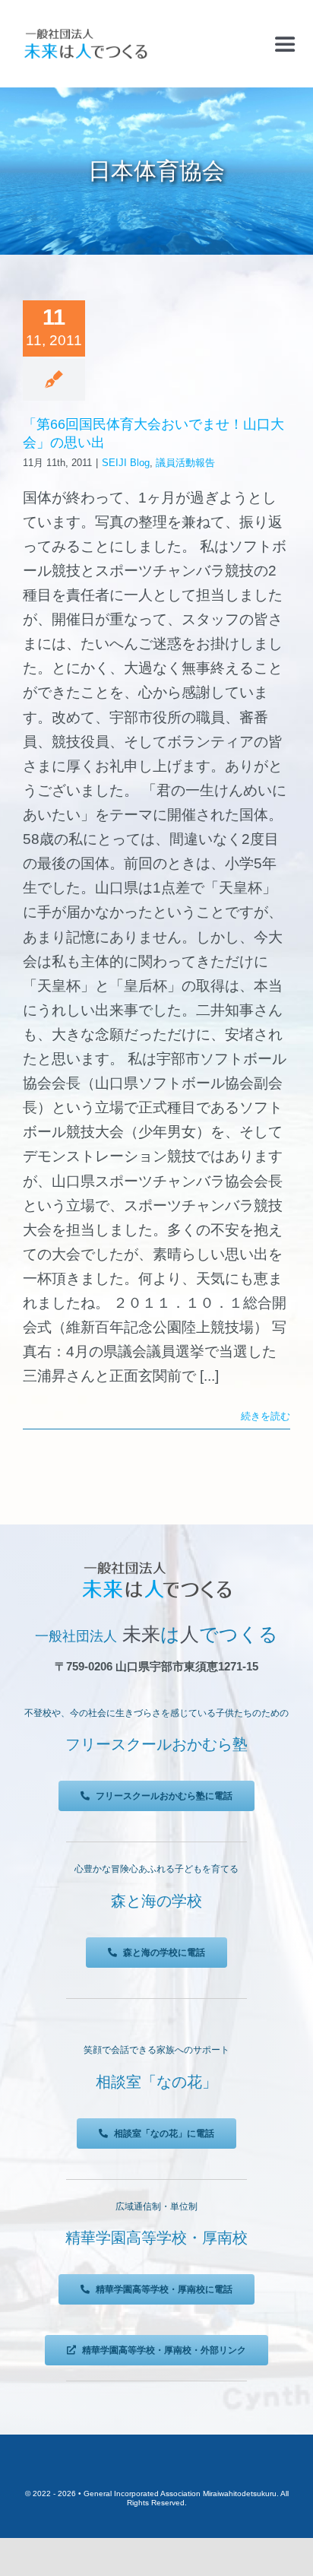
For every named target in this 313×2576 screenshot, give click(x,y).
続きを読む (266, 1416)
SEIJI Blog (126, 463)
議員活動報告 (185, 463)
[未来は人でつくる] (85, 32)
